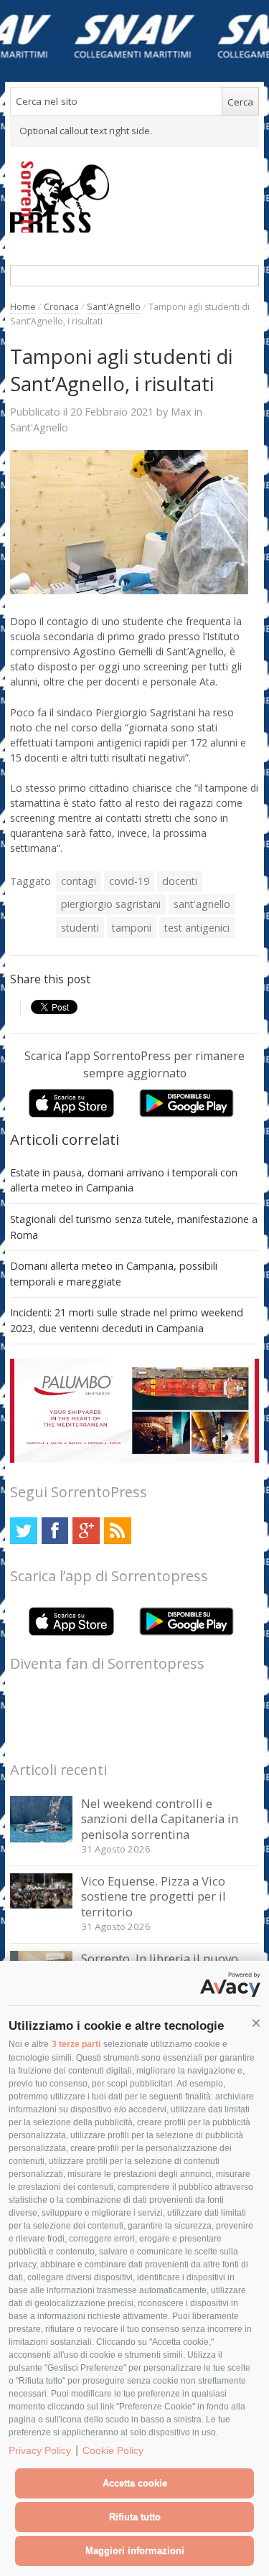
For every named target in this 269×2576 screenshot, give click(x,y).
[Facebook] (55, 1531)
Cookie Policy (113, 2450)
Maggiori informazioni (135, 2551)
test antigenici (197, 928)
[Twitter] (23, 1531)
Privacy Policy (40, 2450)
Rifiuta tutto (135, 2517)
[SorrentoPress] (134, 197)
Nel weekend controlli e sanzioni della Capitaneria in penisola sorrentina (160, 1819)
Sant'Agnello (114, 307)
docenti (180, 881)
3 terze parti (76, 2044)
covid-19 (129, 881)
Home (23, 307)
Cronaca (61, 307)
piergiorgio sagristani (111, 904)
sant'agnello (202, 904)
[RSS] (117, 1531)
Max (181, 411)
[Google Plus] (86, 1531)
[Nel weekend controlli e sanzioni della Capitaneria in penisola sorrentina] (41, 1839)
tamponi (132, 928)
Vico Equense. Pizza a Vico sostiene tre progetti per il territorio (154, 1896)
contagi (79, 881)
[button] (256, 2023)
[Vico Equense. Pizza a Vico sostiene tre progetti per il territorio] (41, 1905)
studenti (80, 928)
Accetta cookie (135, 2483)
